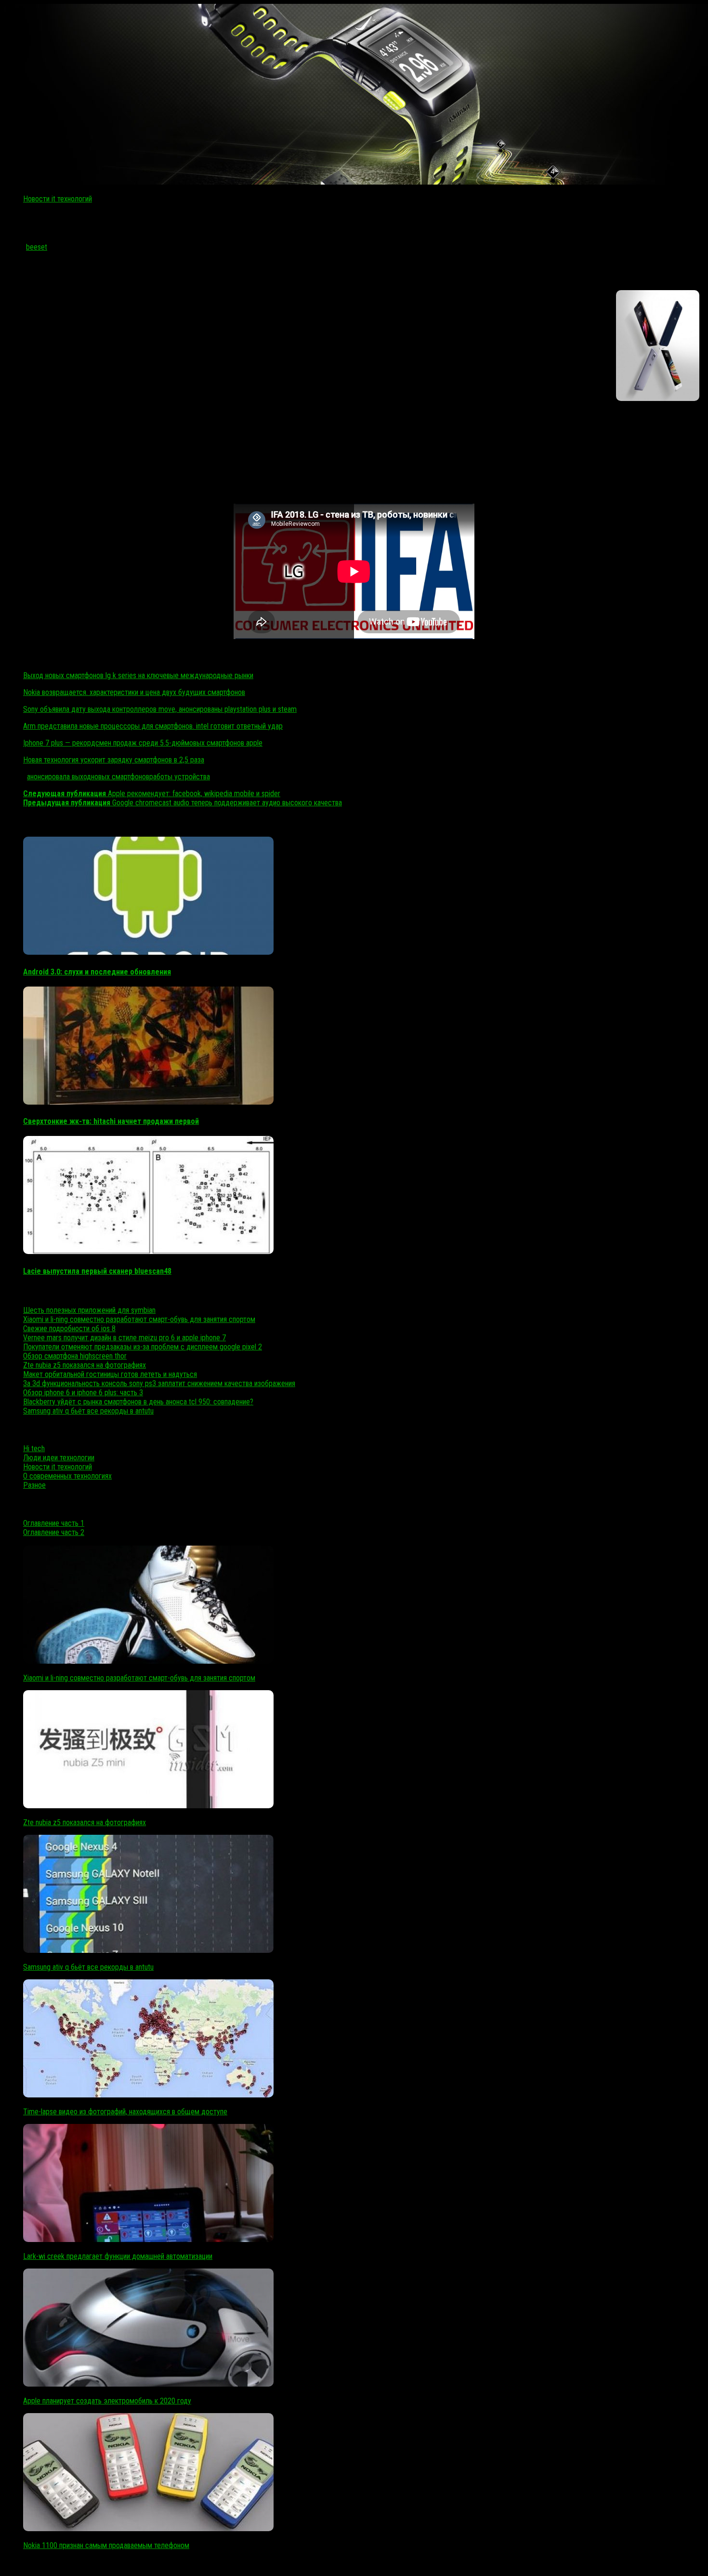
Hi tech (34, 1448)
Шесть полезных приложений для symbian (89, 1310)
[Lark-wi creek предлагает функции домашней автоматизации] (148, 2239)
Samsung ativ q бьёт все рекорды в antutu (88, 1411)
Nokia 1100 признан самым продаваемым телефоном (106, 2545)
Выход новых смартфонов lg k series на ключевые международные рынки (138, 675)
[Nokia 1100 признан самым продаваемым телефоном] (148, 2529)
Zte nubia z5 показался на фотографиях (85, 1365)
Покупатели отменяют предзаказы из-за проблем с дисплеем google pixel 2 (143, 1347)
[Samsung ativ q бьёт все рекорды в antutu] (148, 1950)
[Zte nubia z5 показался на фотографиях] (148, 1806)
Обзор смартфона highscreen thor (75, 1356)
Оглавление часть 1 (54, 1523)
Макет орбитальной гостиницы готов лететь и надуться (110, 1374)
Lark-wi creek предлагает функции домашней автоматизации (118, 2256)
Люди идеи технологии (59, 1458)
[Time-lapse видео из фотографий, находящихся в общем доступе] (148, 2095)
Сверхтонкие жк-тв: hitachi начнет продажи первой (111, 1121)
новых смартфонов (120, 777)
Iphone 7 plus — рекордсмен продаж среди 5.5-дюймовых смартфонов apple (143, 743)
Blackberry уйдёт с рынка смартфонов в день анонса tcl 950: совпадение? (138, 1402)
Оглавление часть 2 (54, 1532)
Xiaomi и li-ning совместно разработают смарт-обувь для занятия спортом (139, 1319)
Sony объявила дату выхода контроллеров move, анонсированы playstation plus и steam (160, 709)
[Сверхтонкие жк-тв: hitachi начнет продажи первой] (148, 1102)
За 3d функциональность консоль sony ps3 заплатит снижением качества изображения (159, 1383)
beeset (37, 247)
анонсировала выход (59, 777)
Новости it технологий (58, 199)
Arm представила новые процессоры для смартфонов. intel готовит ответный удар (153, 726)
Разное (34, 1485)
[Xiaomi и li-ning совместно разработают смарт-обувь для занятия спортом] (148, 1661)
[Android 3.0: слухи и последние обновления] (148, 952)
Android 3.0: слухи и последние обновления (97, 972)
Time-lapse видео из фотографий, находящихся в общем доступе (125, 2112)
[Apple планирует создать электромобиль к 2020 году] (148, 2384)
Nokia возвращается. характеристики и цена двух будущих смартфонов (134, 692)
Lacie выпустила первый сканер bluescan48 (97, 1271)
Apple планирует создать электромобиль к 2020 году (107, 2401)
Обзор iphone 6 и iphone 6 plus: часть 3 (83, 1393)
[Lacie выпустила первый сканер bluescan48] (148, 1251)
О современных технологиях (67, 1476)
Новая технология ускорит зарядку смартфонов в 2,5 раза (114, 760)
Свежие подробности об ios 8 (69, 1328)
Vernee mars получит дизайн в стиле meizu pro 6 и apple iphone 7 (125, 1338)
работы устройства (180, 777)
